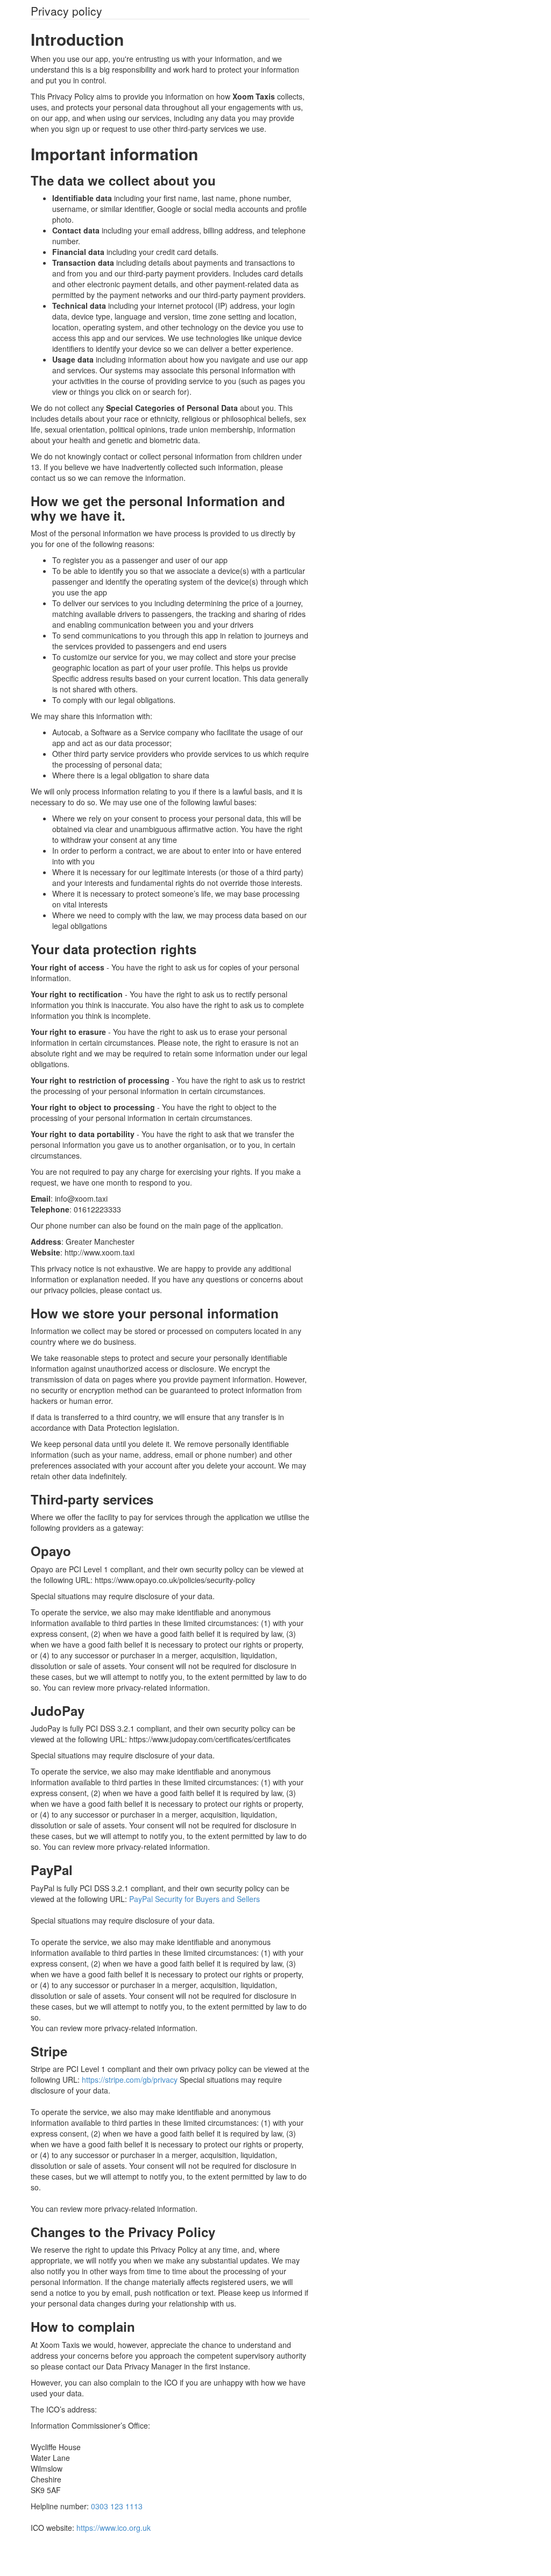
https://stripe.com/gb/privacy (130, 2080)
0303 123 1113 (117, 2506)
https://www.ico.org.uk (114, 2528)
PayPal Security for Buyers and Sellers (195, 1899)
